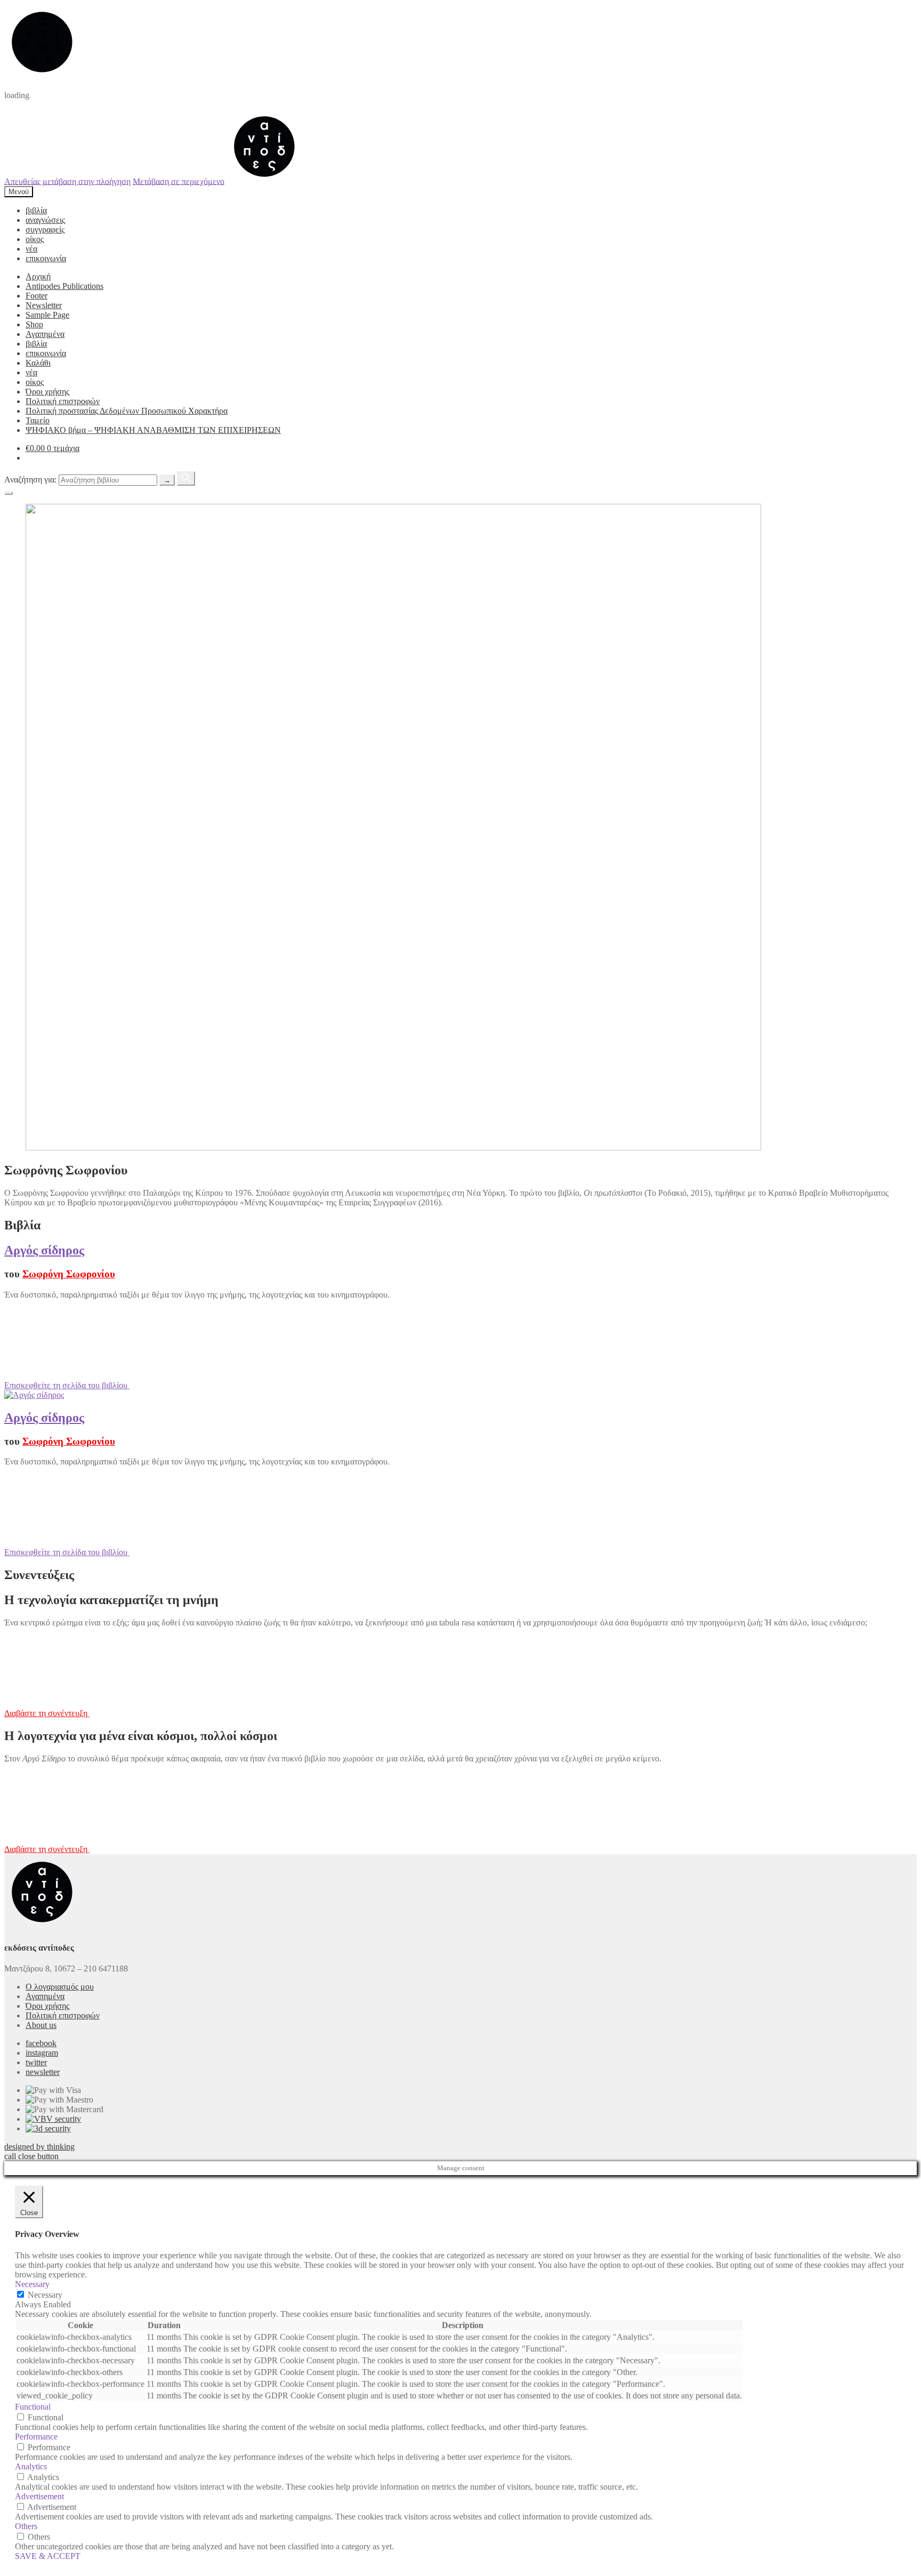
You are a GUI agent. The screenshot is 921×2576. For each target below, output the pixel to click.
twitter (36, 2062)
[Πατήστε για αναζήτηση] (186, 478)
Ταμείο (38, 420)
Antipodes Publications (64, 286)
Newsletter (44, 305)
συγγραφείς (45, 230)
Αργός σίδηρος (44, 1250)
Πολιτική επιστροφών (63, 401)
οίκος (35, 239)
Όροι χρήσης (47, 392)
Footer (37, 296)
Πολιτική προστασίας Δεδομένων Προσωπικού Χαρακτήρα (127, 411)
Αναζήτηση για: (30, 480)
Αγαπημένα (45, 334)
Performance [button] (36, 2437)
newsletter (43, 2072)
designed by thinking (39, 2147)
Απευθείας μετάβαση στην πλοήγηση (67, 181)
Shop (34, 324)
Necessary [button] (32, 2284)
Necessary (45, 2295)
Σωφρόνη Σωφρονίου (69, 1274)
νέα (31, 249)
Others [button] (26, 2526)
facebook (41, 2043)
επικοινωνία (46, 258)
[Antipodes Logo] (264, 181)
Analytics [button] (31, 2466)
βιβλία (36, 210)
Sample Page (47, 315)
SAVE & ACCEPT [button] (48, 2556)
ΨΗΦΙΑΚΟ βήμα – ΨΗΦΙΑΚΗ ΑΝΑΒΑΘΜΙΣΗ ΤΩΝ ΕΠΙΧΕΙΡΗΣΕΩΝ (153, 430)
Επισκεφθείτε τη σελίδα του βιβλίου (67, 1385)
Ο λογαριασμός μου (60, 1987)
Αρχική (38, 276)
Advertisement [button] (39, 2496)
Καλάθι (38, 363)
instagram (42, 2053)
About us (41, 2025)
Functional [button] (33, 2407)
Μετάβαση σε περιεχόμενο (179, 181)
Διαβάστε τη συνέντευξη (47, 1713)
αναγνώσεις (45, 220)
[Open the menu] (9, 493)
